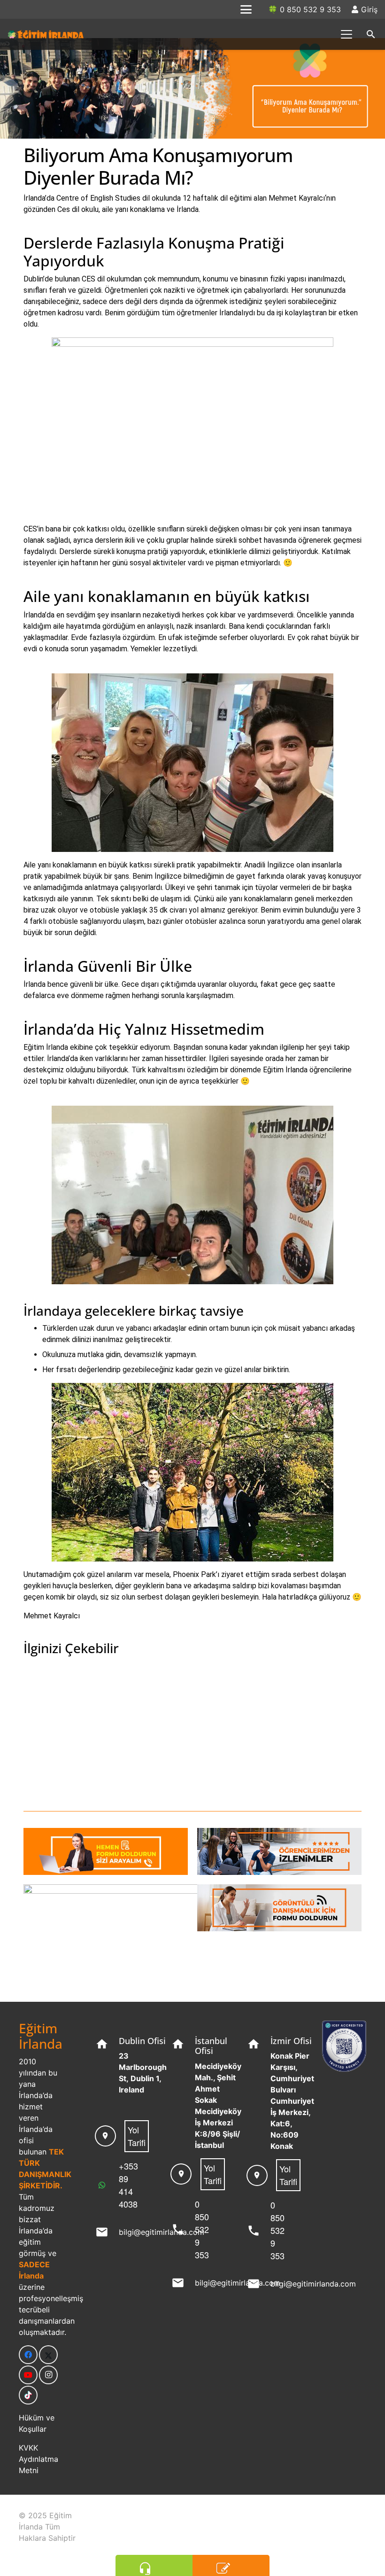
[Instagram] (48, 2375)
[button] (246, 9)
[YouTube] (28, 2375)
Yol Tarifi (137, 2136)
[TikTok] (28, 2395)
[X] (48, 2355)
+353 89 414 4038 (128, 2185)
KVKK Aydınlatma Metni (38, 2459)
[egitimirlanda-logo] (46, 34)
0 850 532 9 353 (202, 2229)
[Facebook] (28, 2355)
